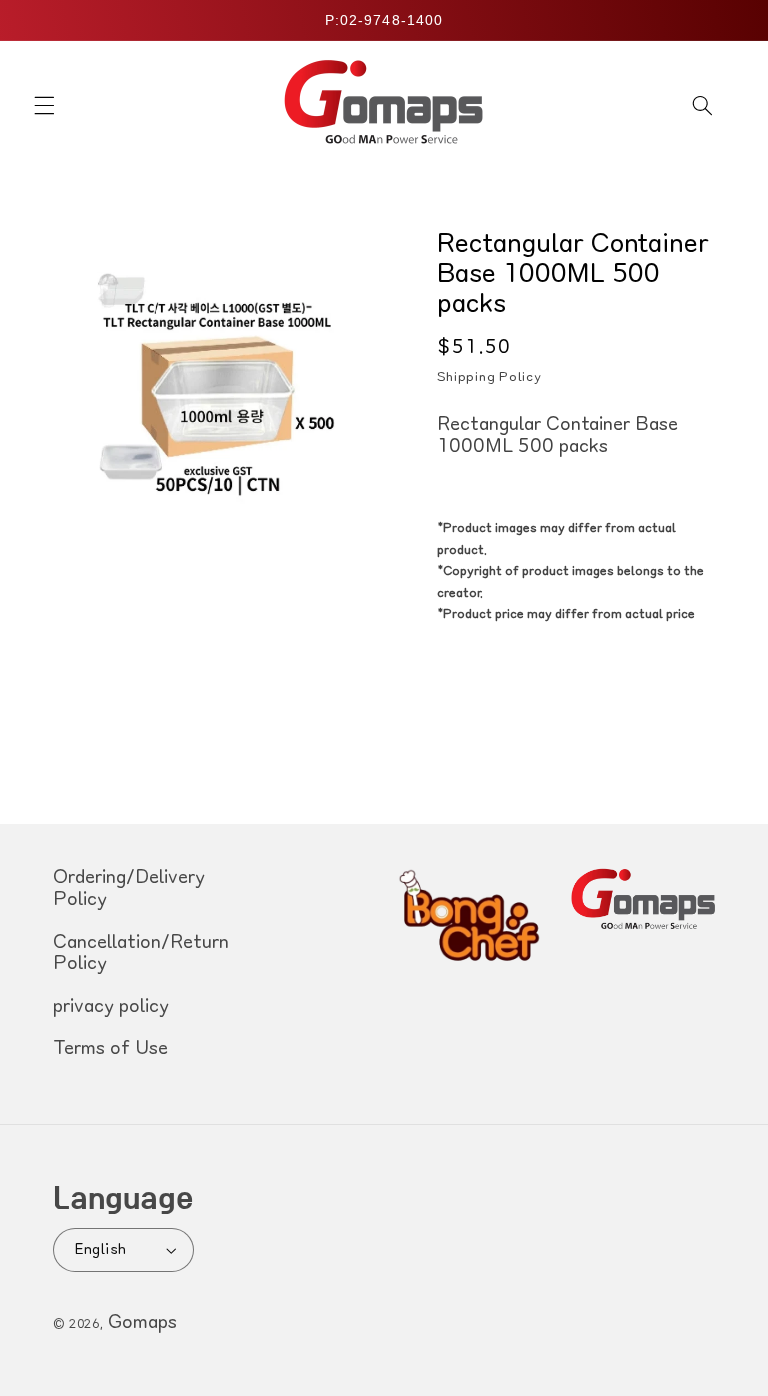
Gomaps (142, 1323)
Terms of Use (110, 1049)
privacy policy (111, 1007)
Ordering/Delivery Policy (129, 889)
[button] (44, 105)
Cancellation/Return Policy (141, 954)
